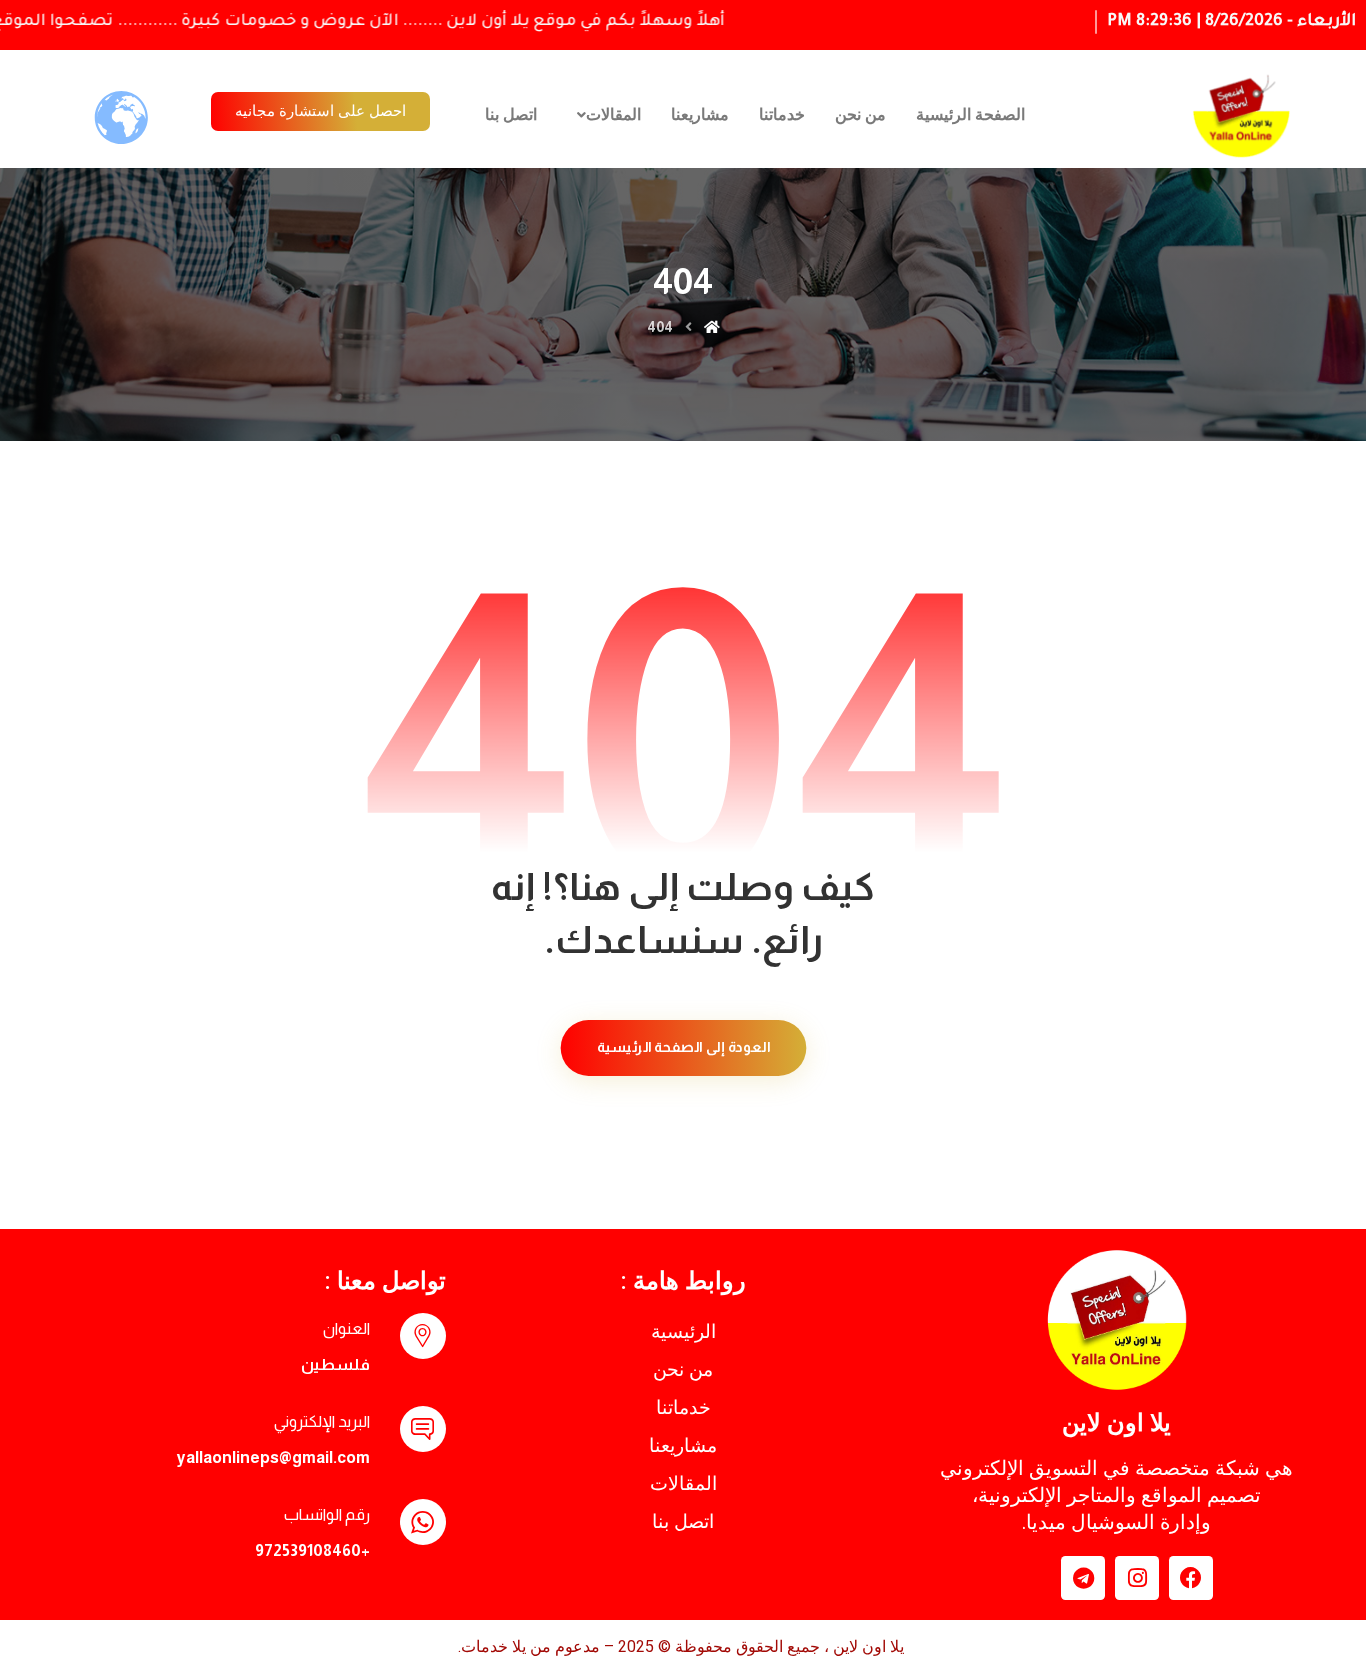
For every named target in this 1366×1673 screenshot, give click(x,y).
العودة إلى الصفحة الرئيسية (683, 1047)
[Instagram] (1137, 1578)
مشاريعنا (700, 114)
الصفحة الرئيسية (970, 114)
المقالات (613, 114)
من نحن (860, 114)
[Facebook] (1191, 1578)
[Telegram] (1083, 1578)
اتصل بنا (511, 114)
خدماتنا (782, 114)
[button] (604, 115)
